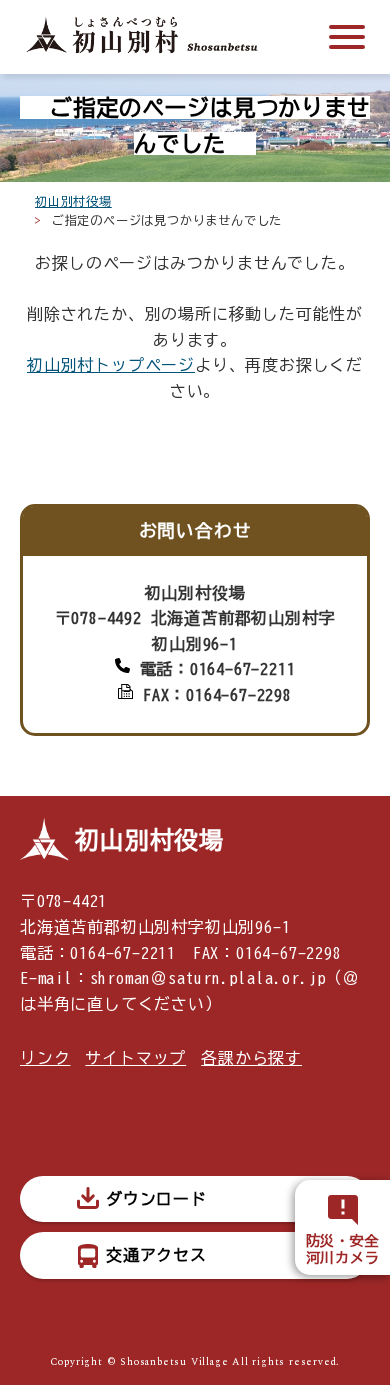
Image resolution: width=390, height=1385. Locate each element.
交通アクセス (156, 1255)
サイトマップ (135, 1058)
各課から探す (251, 1058)
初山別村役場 (73, 201)
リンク (45, 1058)
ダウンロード (156, 1199)
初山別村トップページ (111, 365)
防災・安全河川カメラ (343, 1249)
